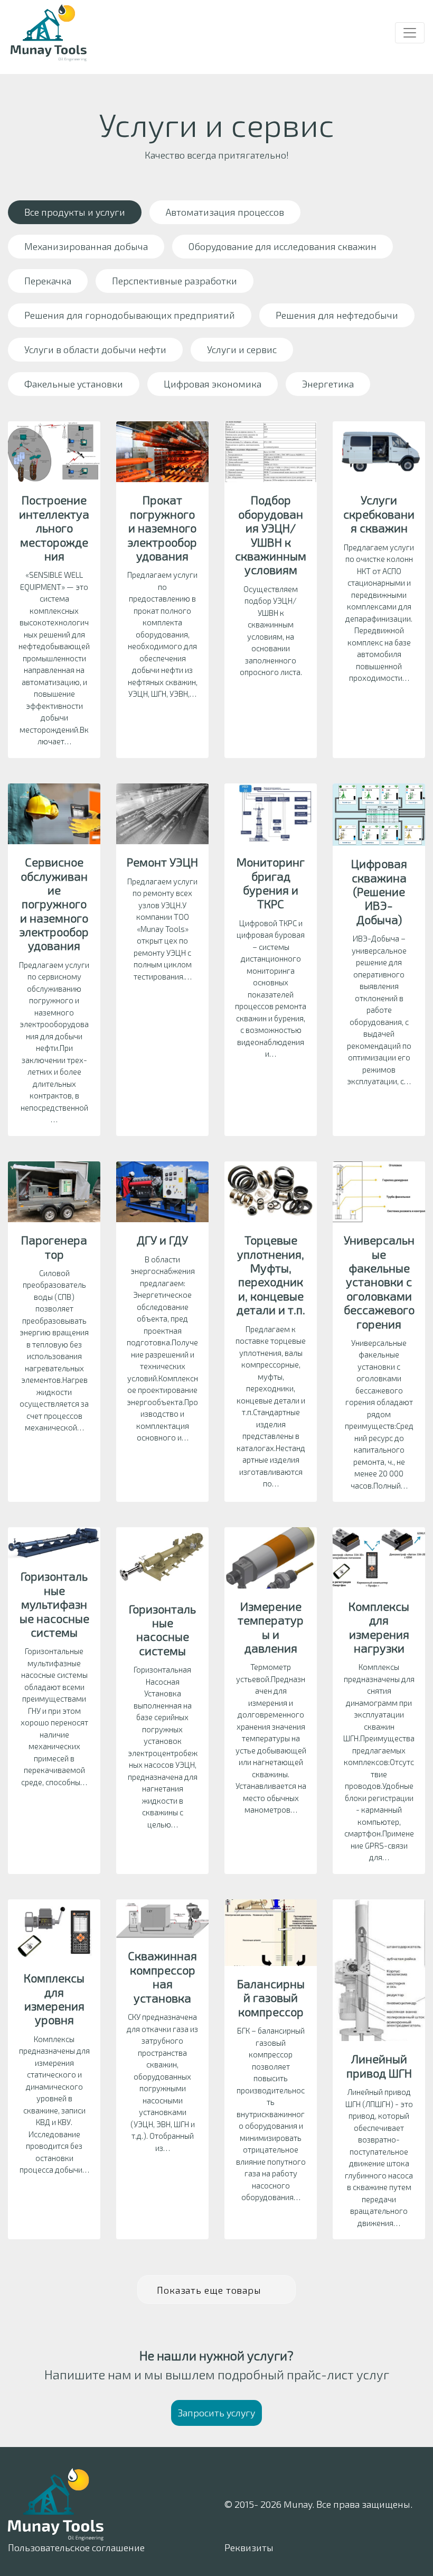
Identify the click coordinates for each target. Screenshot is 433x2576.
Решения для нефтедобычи (337, 315)
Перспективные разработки (175, 281)
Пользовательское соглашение (76, 2547)
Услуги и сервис (242, 349)
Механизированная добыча (86, 246)
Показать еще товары (210, 2290)
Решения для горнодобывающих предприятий (130, 315)
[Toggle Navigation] (410, 33)
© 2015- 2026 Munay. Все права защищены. (318, 2504)
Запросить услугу (216, 2413)
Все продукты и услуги (75, 212)
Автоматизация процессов (225, 212)
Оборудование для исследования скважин (283, 246)
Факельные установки (74, 384)
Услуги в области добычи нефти (95, 349)
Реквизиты (249, 2547)
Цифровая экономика (213, 384)
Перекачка (48, 281)
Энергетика (328, 384)
